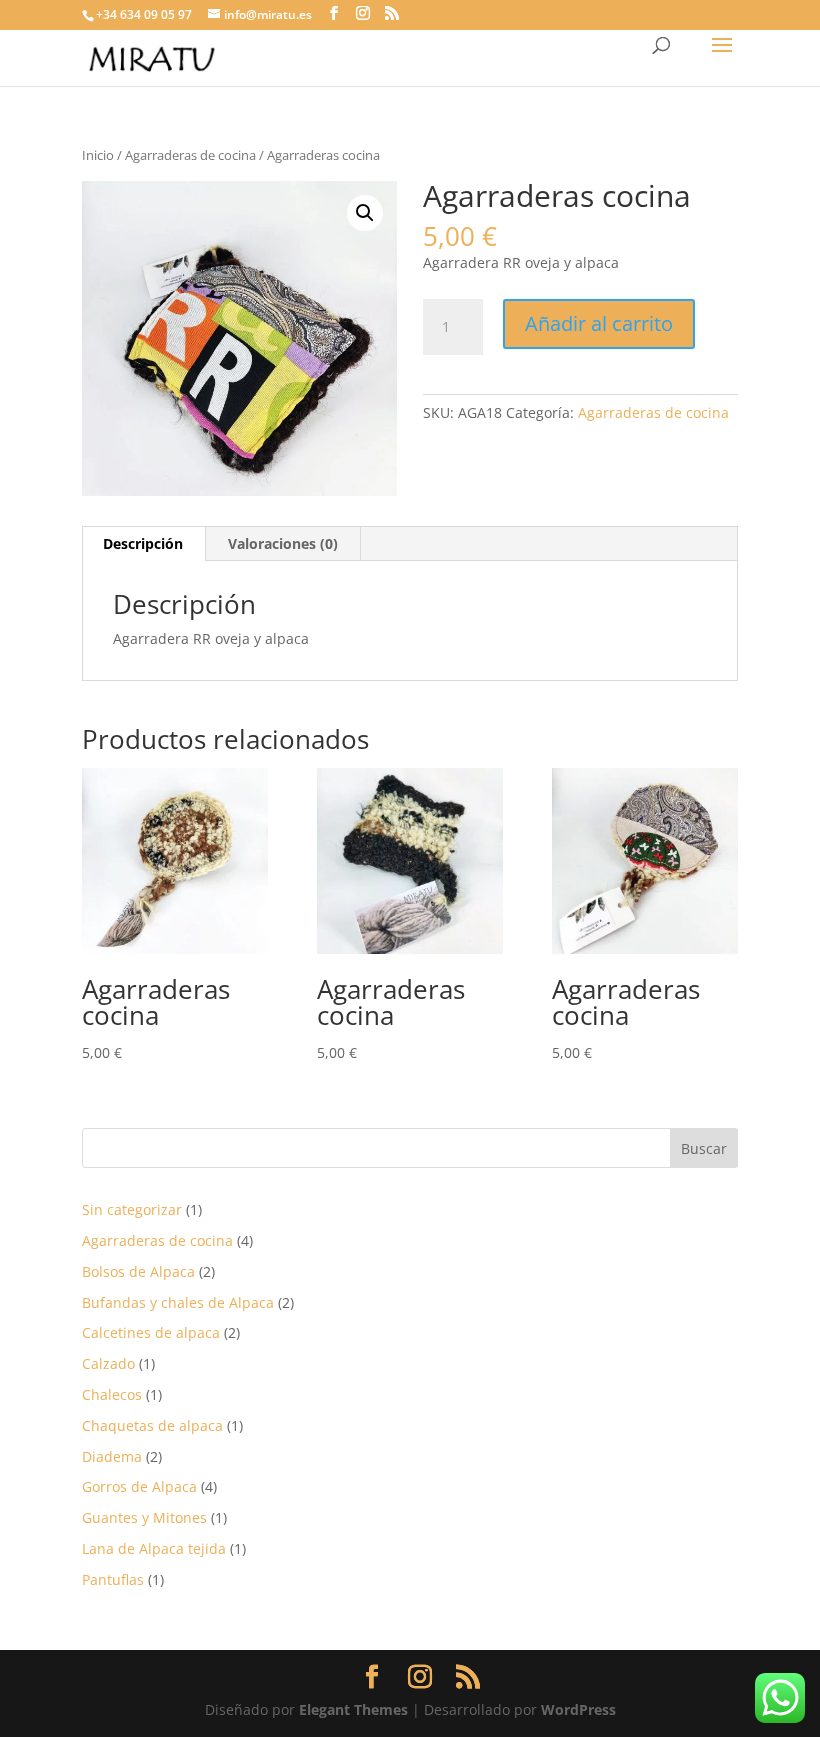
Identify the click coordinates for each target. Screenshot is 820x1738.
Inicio (98, 155)
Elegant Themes (353, 1709)
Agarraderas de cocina (190, 155)
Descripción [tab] (143, 543)
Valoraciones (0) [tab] (283, 543)
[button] (365, 213)
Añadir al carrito (599, 323)
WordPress (578, 1709)
